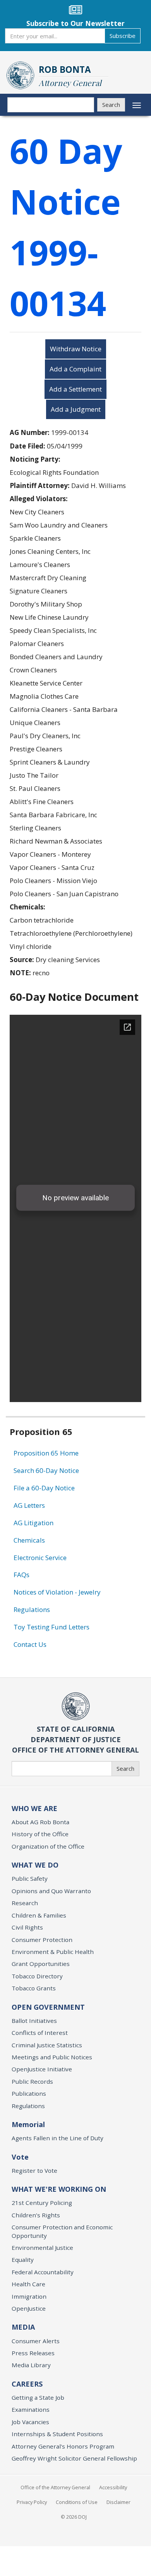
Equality (23, 2260)
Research (25, 1903)
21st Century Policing (42, 2203)
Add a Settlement (75, 389)
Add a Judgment (76, 409)
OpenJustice (29, 2308)
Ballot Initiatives (34, 2021)
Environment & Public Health (53, 1952)
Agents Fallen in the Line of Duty (57, 2138)
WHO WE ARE (34, 1808)
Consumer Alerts (36, 2341)
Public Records (32, 2081)
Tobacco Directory (37, 1976)
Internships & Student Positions (57, 2434)
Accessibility (113, 2487)
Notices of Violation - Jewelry (57, 1592)
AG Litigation (33, 1523)
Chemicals (29, 1540)
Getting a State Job (38, 2397)
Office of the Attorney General (55, 2487)
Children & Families (39, 1915)
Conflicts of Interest (40, 2033)
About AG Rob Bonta (40, 1822)
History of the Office (40, 1834)
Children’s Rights (36, 2215)
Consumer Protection (42, 1940)
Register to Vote (34, 2170)
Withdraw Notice (76, 349)
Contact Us (30, 1644)
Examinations (31, 2409)
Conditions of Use (77, 2502)
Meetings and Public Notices (52, 2057)
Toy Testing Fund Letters (51, 1627)
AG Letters (29, 1505)
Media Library (31, 2365)
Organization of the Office (48, 1846)
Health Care (28, 2284)
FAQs (21, 1575)
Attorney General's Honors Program (63, 2446)
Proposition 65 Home (46, 1453)
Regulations (32, 1609)
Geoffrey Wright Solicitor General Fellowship (74, 2458)
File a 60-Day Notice (44, 1488)
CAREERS (27, 2384)
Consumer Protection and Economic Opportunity (62, 2231)
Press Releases (33, 2353)
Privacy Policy (32, 2502)
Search (111, 105)
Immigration (29, 2296)
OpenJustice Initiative (42, 2069)
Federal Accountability (43, 2272)
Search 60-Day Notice (46, 1470)
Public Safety (30, 1878)
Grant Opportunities (41, 1964)
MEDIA (23, 2327)
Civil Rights (27, 1927)
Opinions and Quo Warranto (51, 1891)
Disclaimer (118, 2502)
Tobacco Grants (34, 1988)
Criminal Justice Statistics (47, 2045)
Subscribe (123, 36)
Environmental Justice (42, 2248)
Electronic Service (40, 1558)
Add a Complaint (75, 369)
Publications (29, 2093)
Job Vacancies (30, 2422)
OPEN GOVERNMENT (48, 2007)
